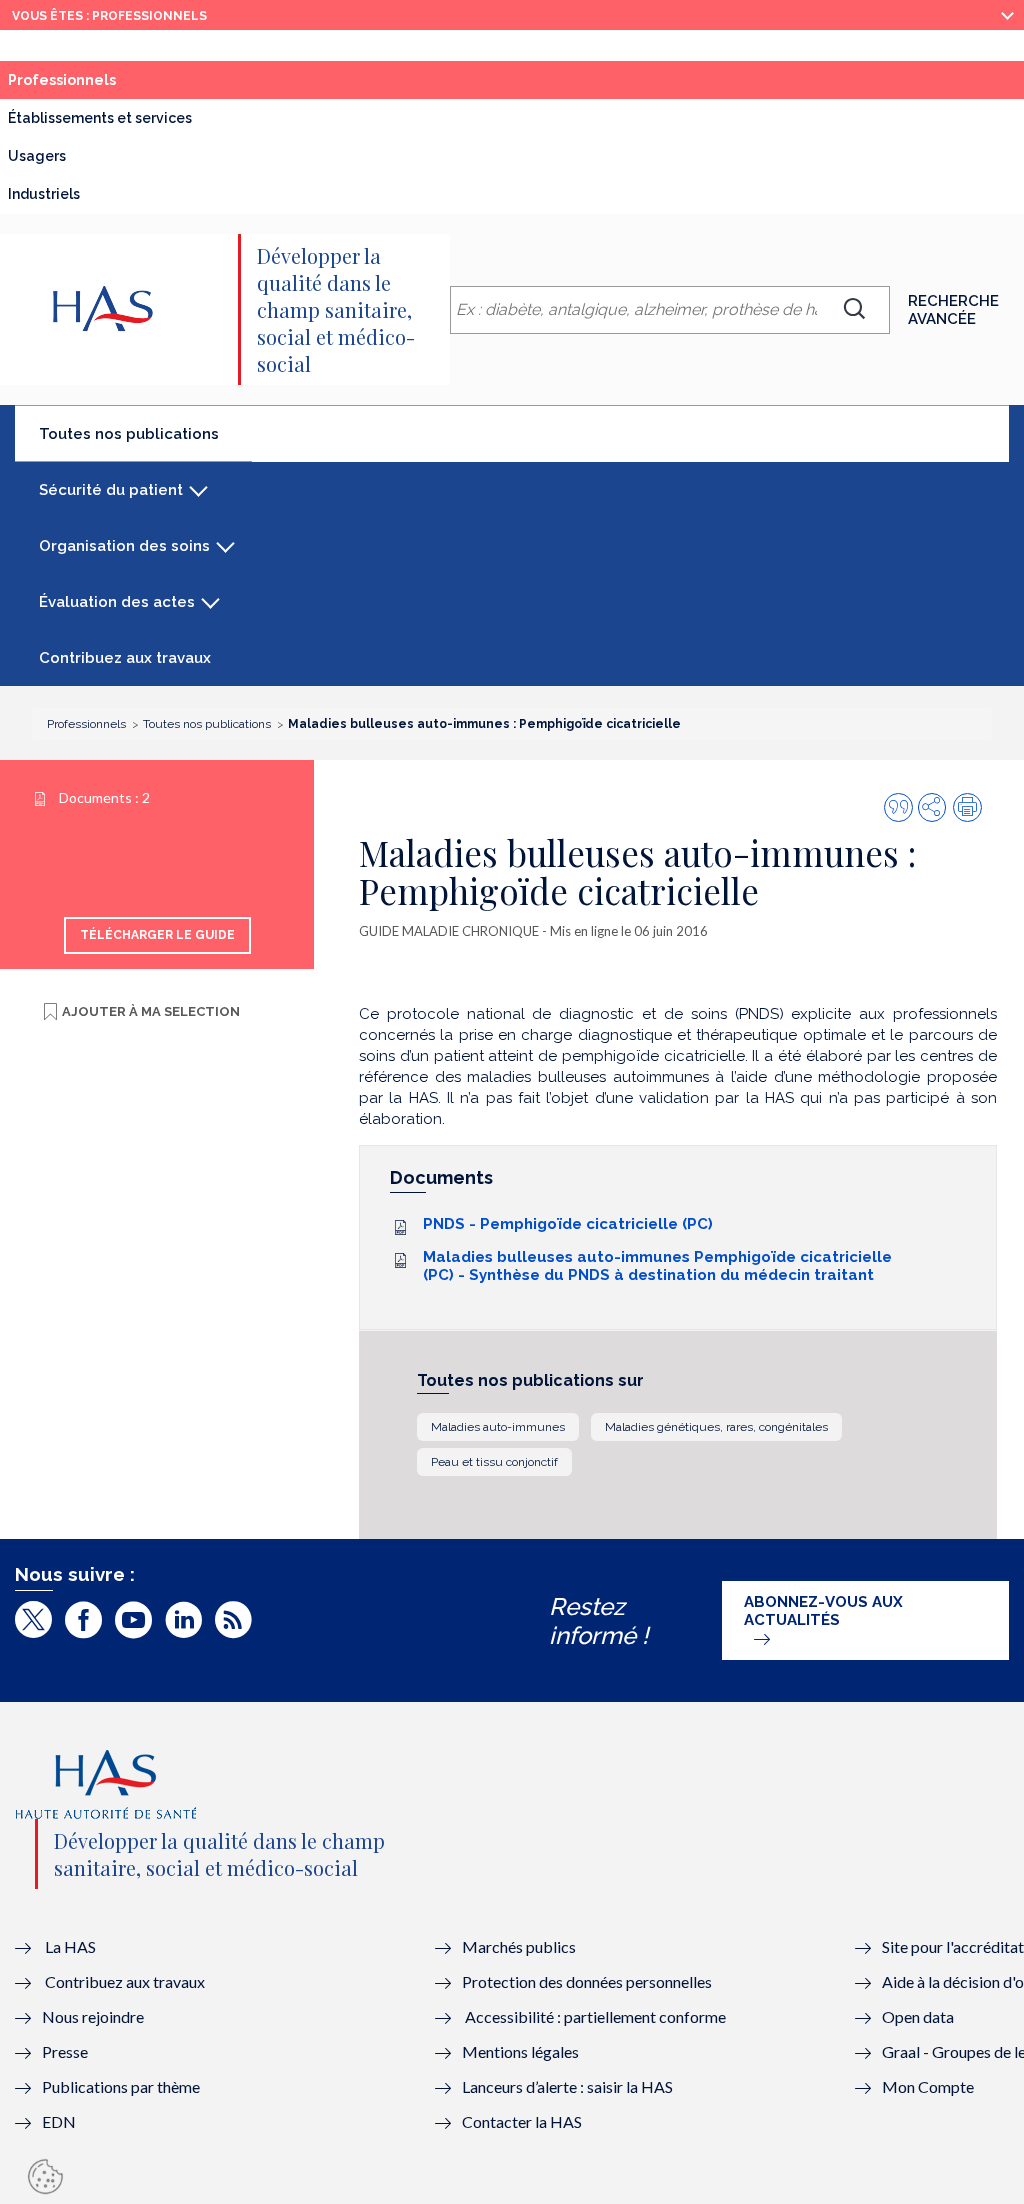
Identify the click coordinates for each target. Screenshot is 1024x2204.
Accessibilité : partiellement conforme (595, 2016)
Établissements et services (100, 118)
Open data (918, 2016)
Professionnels (107, 85)
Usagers (37, 156)
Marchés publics (520, 1946)
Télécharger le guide (157, 935)
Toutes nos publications (145, 442)
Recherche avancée (953, 310)
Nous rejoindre (93, 2016)
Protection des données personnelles (587, 1981)
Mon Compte (928, 2086)
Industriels (44, 194)
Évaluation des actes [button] (117, 602)
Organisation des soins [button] (124, 546)
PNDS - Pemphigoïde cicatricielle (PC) (568, 1224)
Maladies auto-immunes (498, 1427)
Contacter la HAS (522, 2121)
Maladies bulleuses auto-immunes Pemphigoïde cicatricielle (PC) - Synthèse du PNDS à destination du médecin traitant (657, 1266)
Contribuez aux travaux (125, 658)
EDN (59, 2121)
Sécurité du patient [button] (111, 490)
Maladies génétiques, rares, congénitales (716, 1427)
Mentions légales (520, 2051)
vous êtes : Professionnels (109, 16)
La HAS (70, 1946)
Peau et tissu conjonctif (494, 1462)
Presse (65, 2051)
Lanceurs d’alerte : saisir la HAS (567, 2086)
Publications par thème (121, 2086)
